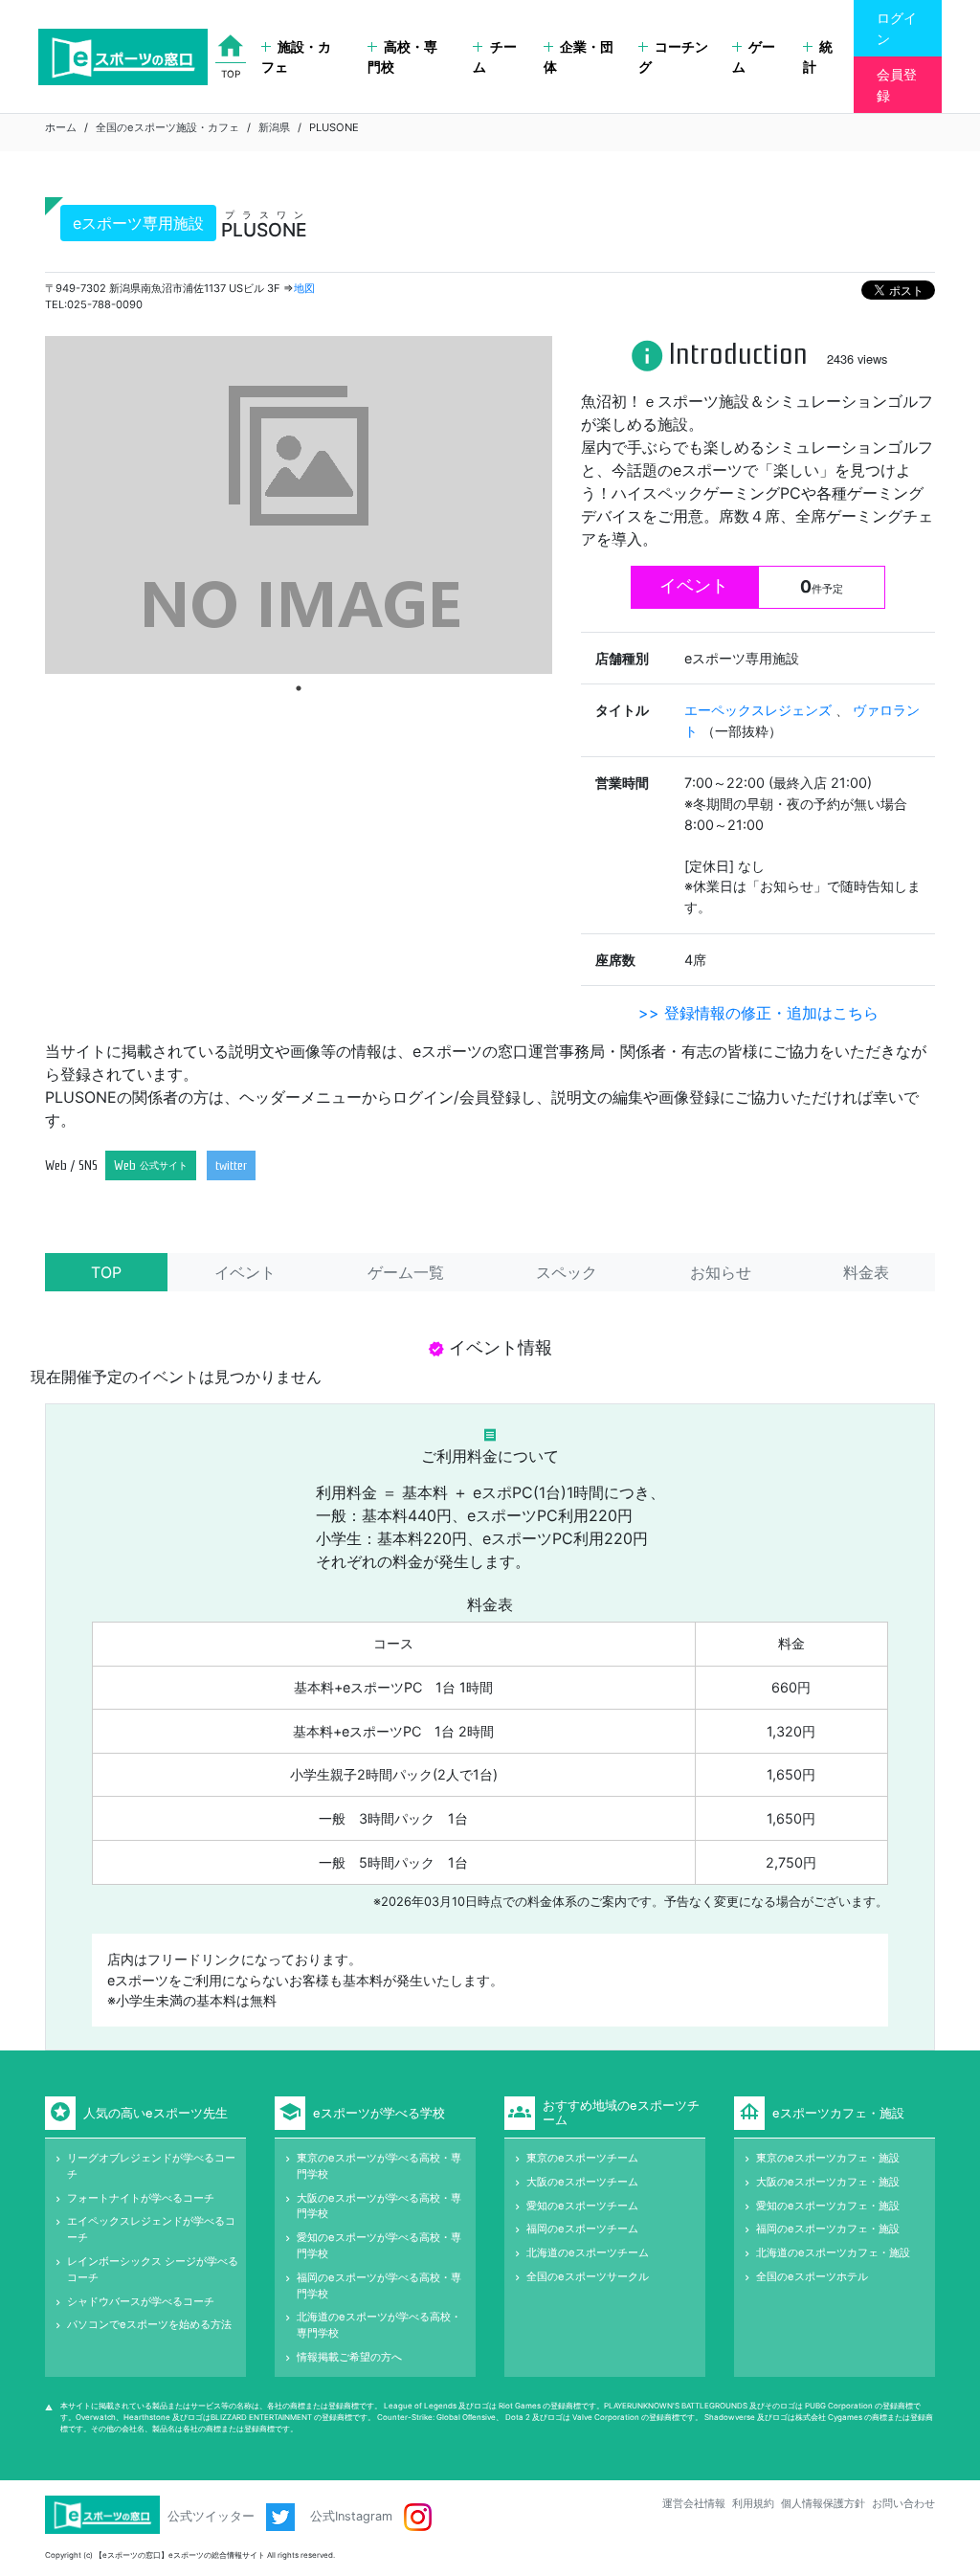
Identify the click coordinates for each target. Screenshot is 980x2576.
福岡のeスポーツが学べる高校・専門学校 (379, 2285)
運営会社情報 (694, 2503)
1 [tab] (299, 688)
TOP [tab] (106, 1272)
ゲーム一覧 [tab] (406, 1272)
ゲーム (754, 57)
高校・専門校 (402, 57)
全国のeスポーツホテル (812, 2276)
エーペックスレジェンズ (760, 710)
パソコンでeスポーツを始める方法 (149, 2324)
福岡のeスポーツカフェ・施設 (828, 2229)
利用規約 (753, 2503)
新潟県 (274, 127)
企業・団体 (579, 57)
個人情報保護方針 (823, 2503)
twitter (231, 1165)
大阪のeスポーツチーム (582, 2182)
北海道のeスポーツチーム (588, 2252)
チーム (494, 57)
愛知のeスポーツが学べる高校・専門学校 (379, 2245)
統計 (818, 57)
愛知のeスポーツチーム (582, 2206)
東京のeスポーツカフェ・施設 (828, 2158)
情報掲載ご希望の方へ (349, 2357)
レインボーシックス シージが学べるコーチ (153, 2269)
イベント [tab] (245, 1272)
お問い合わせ (903, 2503)
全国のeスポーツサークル (588, 2276)
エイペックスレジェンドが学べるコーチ (151, 2229)
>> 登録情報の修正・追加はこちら (758, 1013)
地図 (304, 288)
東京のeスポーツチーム (582, 2158)
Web (151, 1165)
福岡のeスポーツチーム (582, 2229)
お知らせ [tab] (721, 1272)
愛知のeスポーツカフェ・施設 (828, 2206)
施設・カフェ (296, 57)
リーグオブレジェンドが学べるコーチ (151, 2166)
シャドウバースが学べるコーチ (141, 2301)
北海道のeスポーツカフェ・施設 (833, 2252)
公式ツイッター (213, 2516)
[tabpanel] (299, 505)
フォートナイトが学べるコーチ (141, 2198)
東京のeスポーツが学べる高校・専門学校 (379, 2166)
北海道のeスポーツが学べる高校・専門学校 (379, 2325)
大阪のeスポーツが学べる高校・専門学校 (379, 2206)
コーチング (673, 57)
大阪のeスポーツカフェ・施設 (828, 2182)
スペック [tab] (567, 1272)
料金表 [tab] (866, 1272)
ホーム (61, 127)
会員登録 (897, 85)
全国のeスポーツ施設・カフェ (167, 127)
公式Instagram (353, 2516)
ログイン (897, 28)
